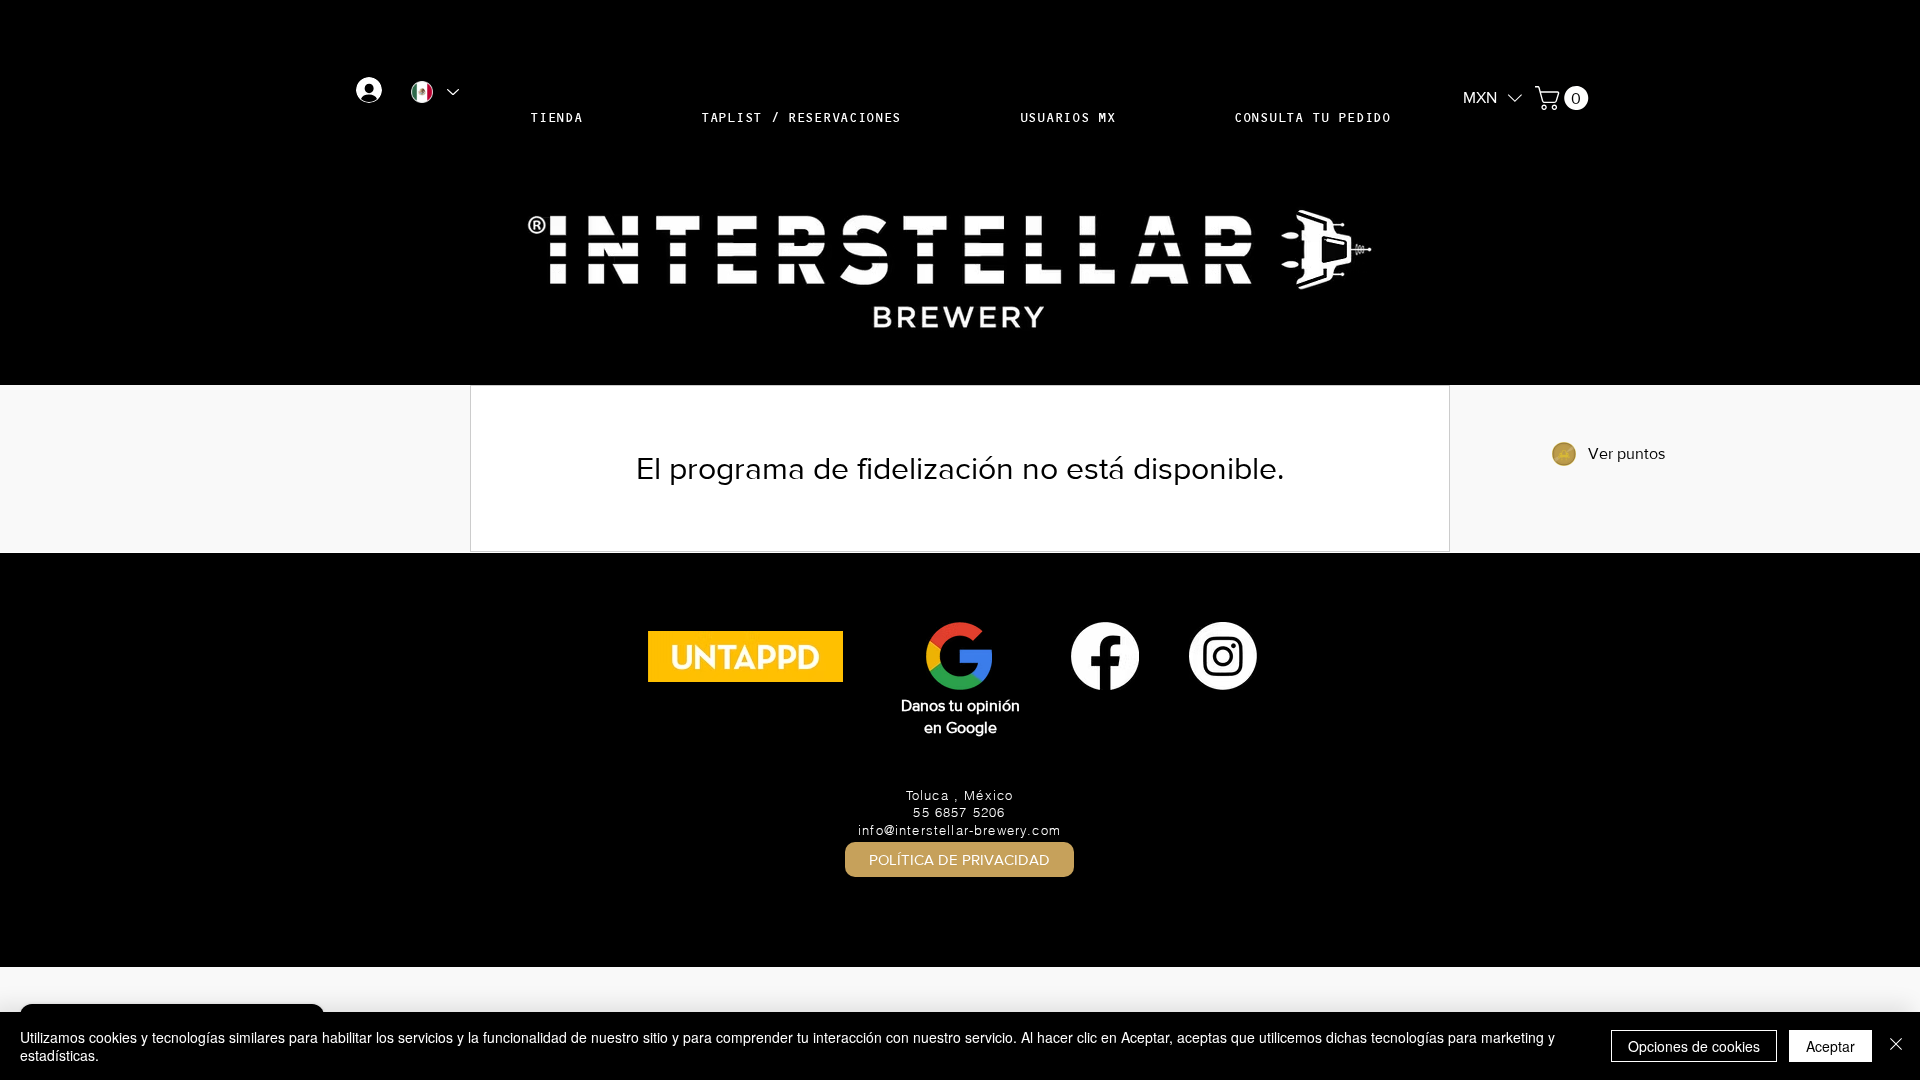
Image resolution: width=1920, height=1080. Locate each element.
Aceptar (1830, 1046)
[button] (1492, 96)
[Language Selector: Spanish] (434, 92)
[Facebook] (1105, 656)
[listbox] (1492, 98)
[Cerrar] (1896, 1046)
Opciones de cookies (1694, 1046)
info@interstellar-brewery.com (959, 830)
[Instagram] (1223, 656)
